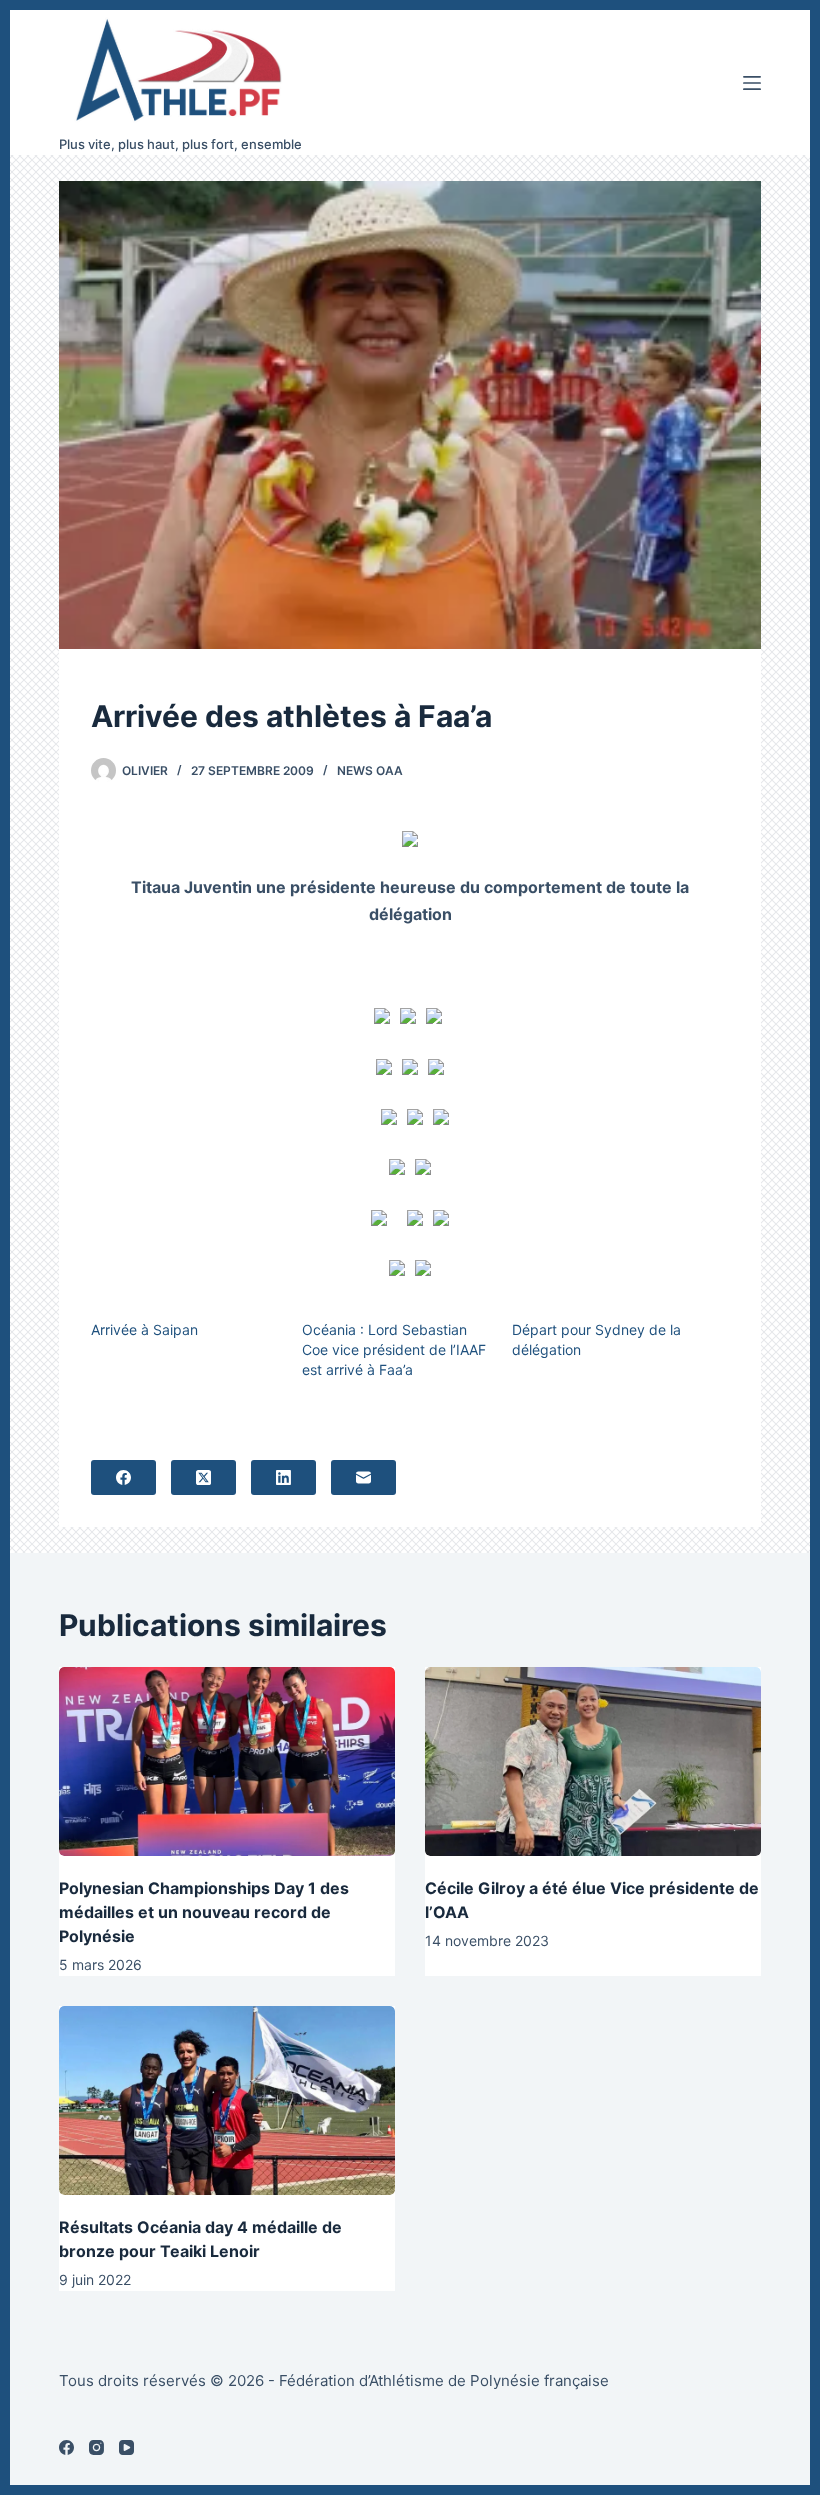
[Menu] (752, 83)
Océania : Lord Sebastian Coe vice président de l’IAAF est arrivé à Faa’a (394, 1349)
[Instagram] (96, 2447)
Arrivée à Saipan (144, 1329)
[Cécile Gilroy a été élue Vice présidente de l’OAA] (593, 1761)
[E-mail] (363, 1477)
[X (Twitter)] (203, 1477)
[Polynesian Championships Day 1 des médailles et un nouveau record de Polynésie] (227, 1761)
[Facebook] (123, 1477)
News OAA (370, 770)
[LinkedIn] (283, 1477)
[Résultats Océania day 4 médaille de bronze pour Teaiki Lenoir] (227, 2100)
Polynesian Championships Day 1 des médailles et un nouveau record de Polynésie (204, 1912)
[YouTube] (126, 2447)
